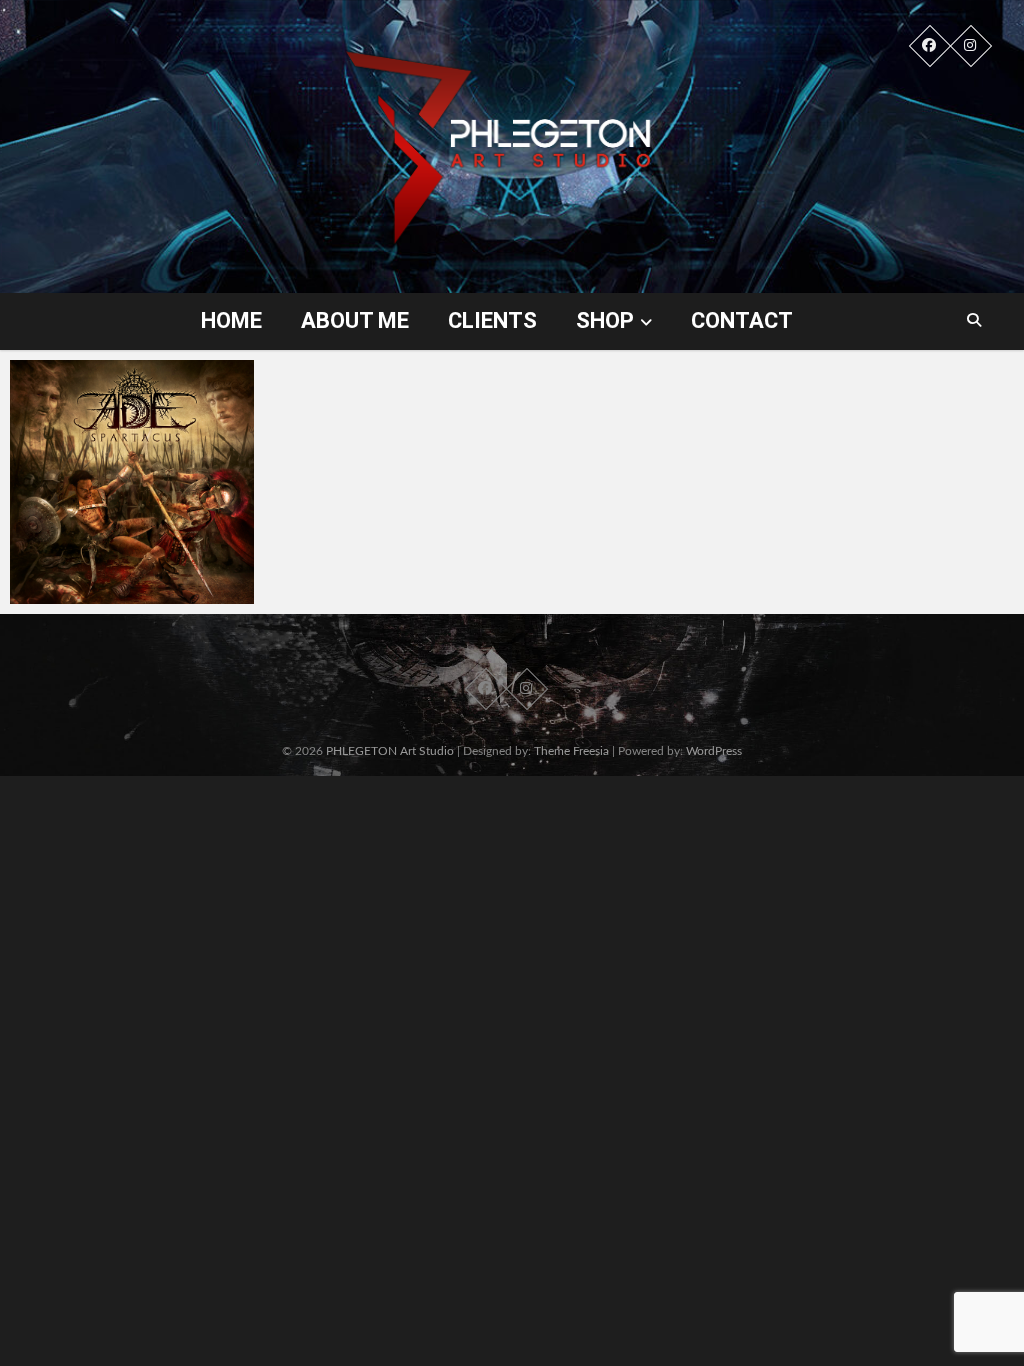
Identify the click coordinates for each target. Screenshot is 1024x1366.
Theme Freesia (571, 751)
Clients (492, 320)
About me (355, 320)
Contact (742, 320)
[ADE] (132, 482)
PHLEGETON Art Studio (390, 751)
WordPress (714, 751)
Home (231, 320)
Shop (605, 320)
